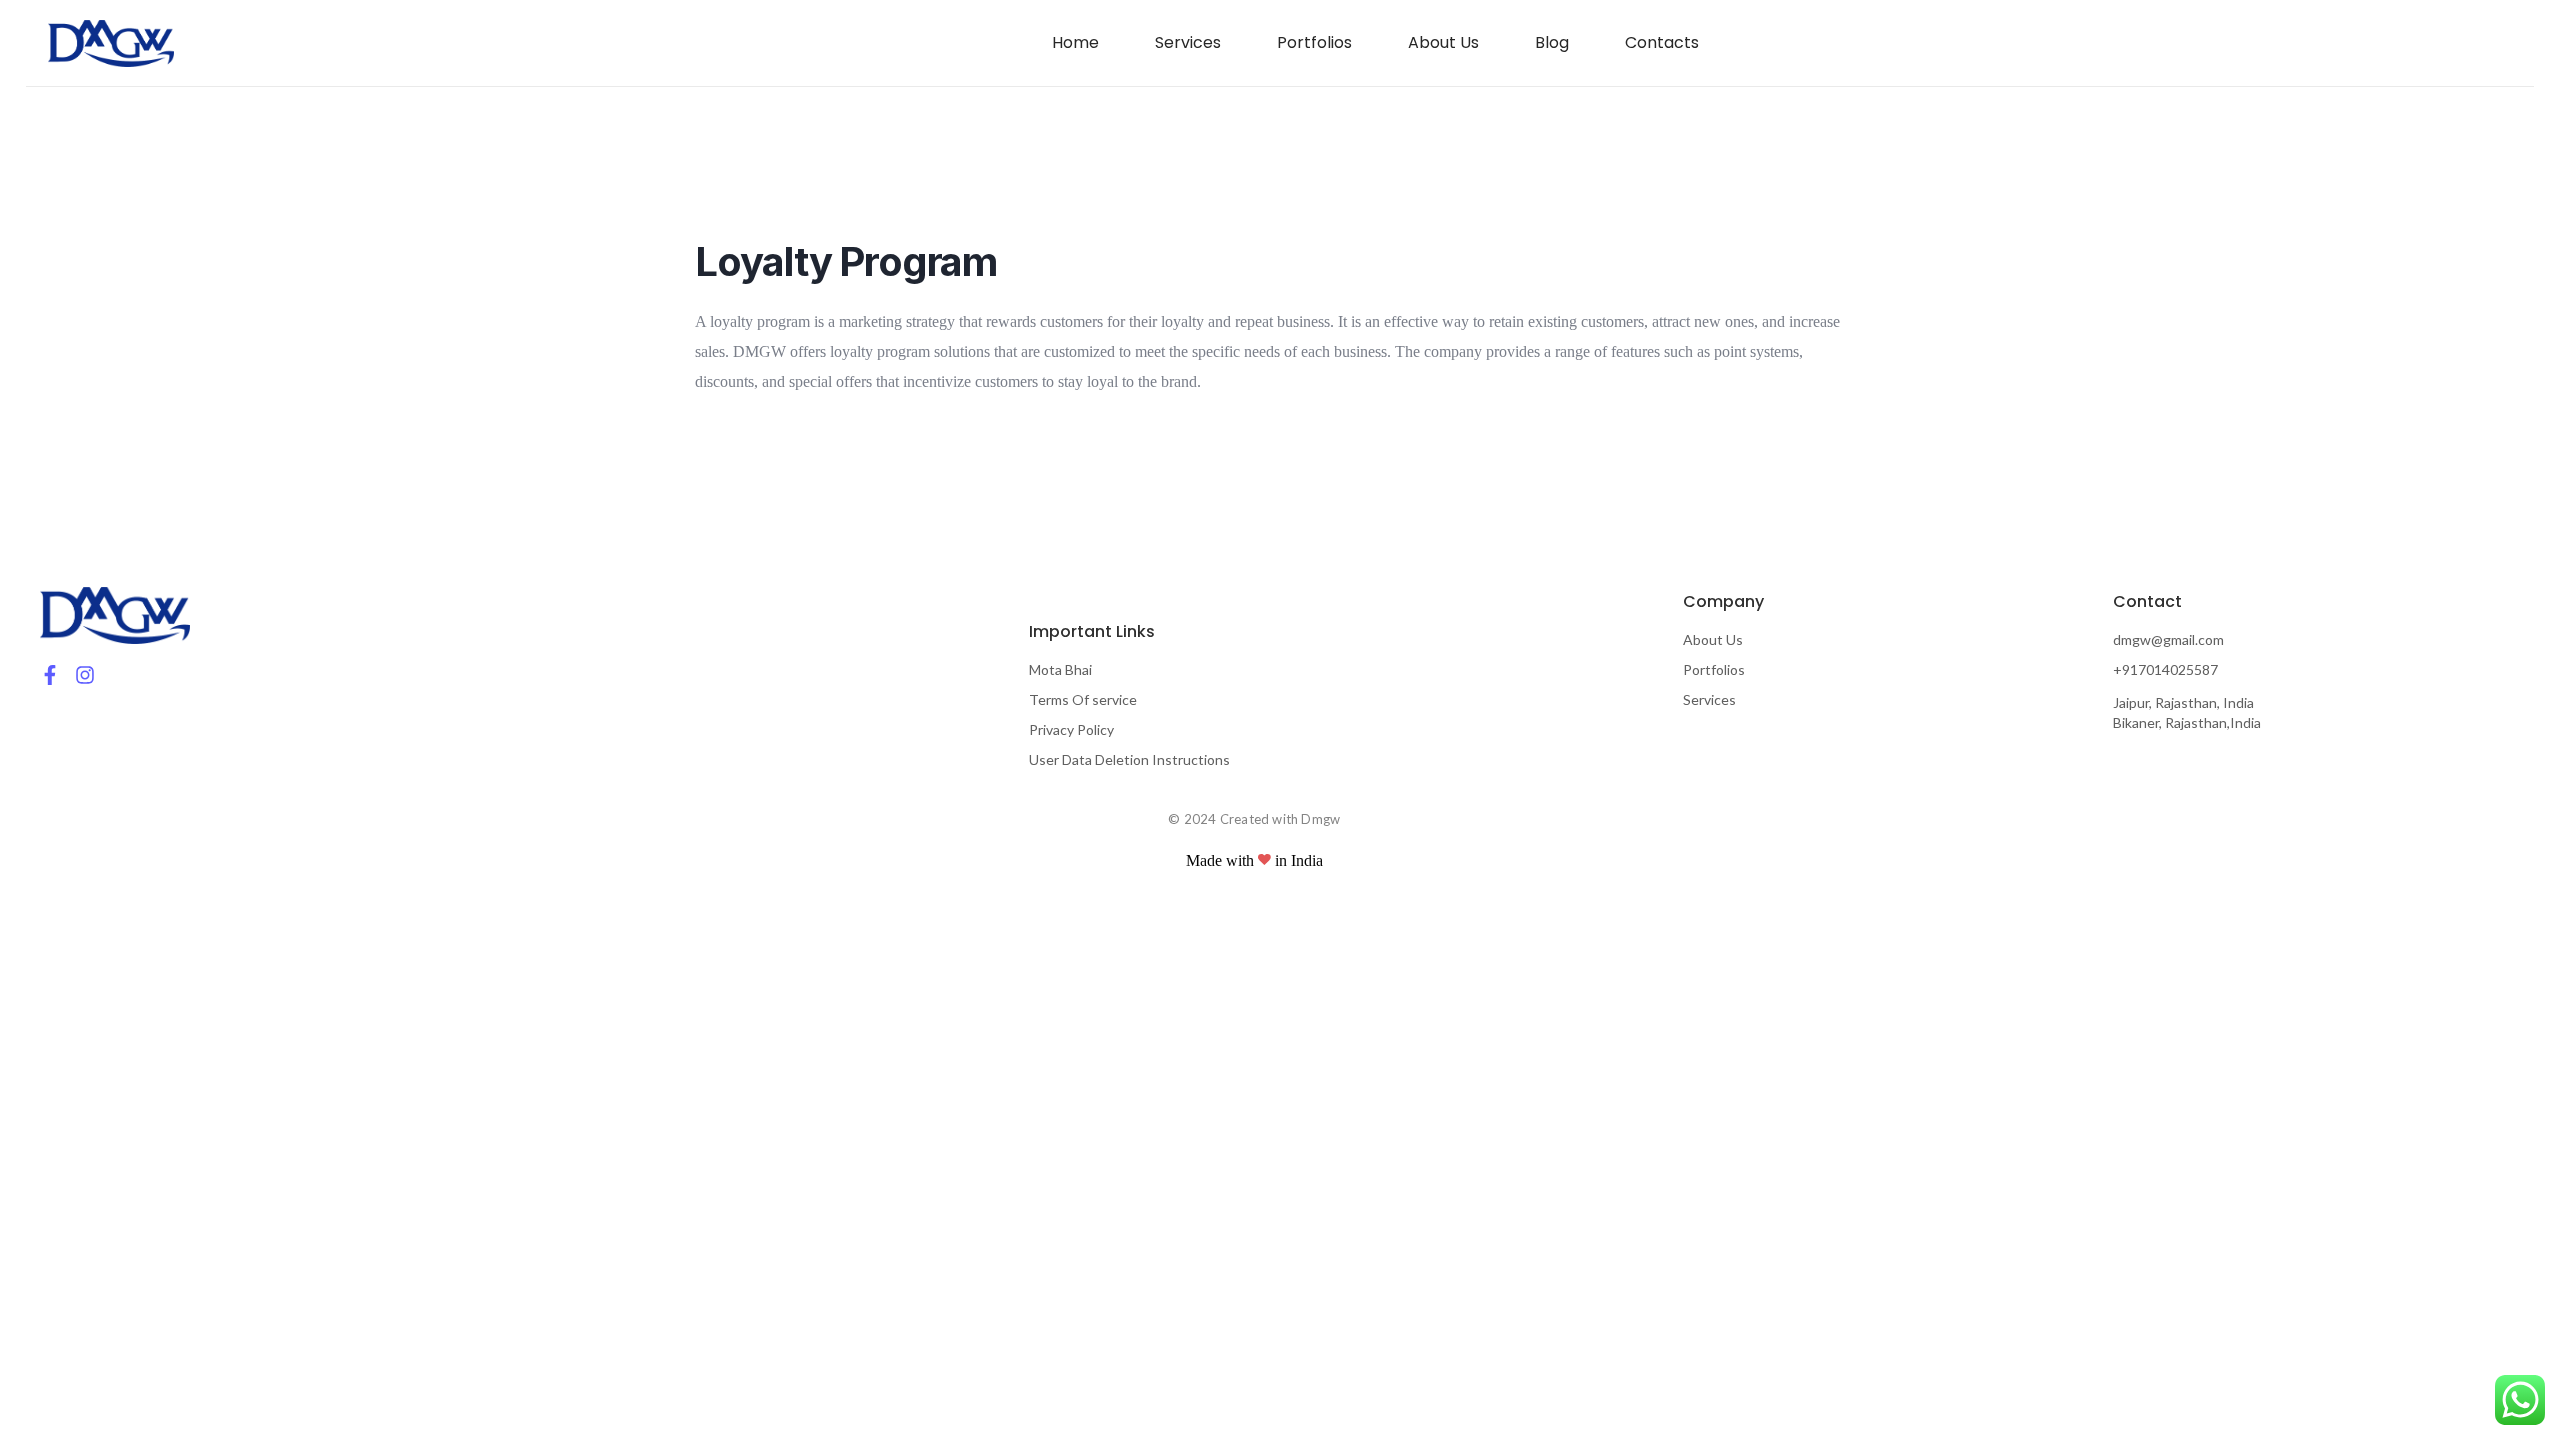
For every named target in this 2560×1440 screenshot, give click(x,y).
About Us (1713, 639)
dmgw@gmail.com (2168, 639)
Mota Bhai (1060, 669)
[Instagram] (85, 675)
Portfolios (1714, 669)
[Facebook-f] (50, 675)
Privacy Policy (1071, 729)
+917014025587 (2165, 669)
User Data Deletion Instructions (1129, 759)
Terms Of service (1083, 699)
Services (1709, 699)
